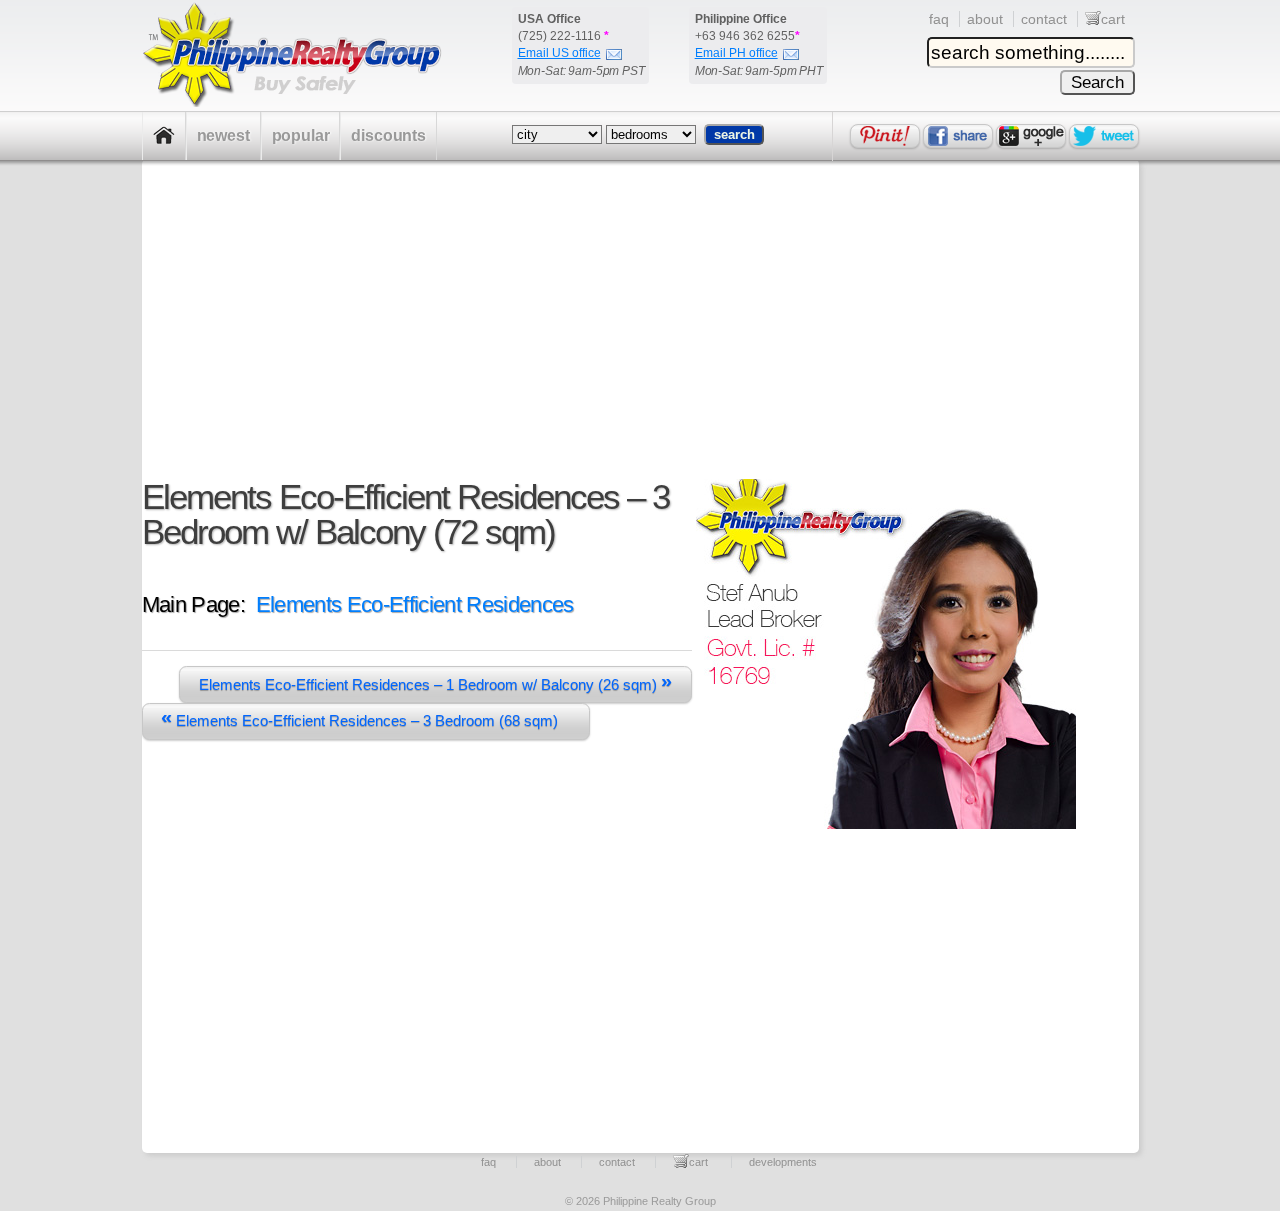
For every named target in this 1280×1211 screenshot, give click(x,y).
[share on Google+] (1031, 136)
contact (1044, 19)
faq (939, 19)
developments (783, 1162)
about (985, 19)
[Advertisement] (630, 339)
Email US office (559, 53)
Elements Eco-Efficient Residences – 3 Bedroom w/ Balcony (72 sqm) (405, 514)
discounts (388, 135)
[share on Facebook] (958, 136)
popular (301, 135)
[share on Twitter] (1104, 136)
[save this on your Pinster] (885, 136)
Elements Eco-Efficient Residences (415, 604)
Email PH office (736, 53)
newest (223, 135)
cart (1113, 19)
